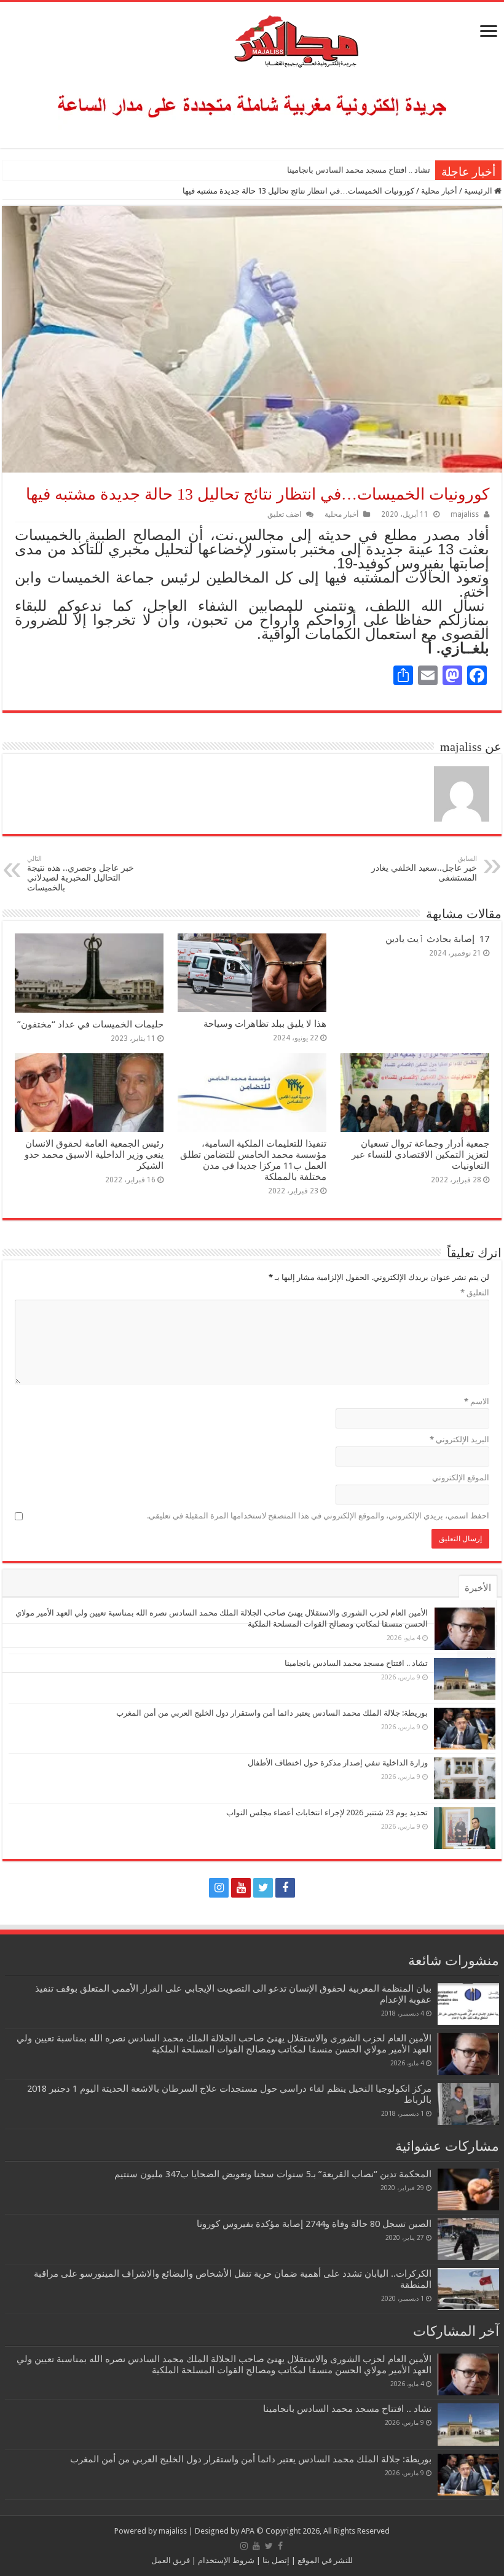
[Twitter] (263, 1888)
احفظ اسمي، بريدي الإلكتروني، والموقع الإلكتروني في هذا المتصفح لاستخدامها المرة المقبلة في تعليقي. (318, 1516)
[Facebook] (285, 1888)
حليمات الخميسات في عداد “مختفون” (90, 1024)
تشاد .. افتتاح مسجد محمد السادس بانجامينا (359, 170)
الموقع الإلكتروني (461, 1478)
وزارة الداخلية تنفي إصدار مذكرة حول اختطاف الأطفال (338, 1763)
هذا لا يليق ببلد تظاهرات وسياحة (265, 1024)
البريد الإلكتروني (459, 1439)
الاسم (477, 1401)
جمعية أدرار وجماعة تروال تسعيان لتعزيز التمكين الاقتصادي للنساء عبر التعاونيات (420, 1155)
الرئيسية (479, 191)
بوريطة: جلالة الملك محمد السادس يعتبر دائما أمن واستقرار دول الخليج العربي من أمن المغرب (272, 1713)
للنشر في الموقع (324, 2560)
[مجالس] (252, 39)
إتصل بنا (275, 2560)
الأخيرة (478, 1588)
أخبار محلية (439, 191)
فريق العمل (171, 2560)
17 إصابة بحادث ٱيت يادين (437, 939)
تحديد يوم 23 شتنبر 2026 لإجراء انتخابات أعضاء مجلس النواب (327, 1812)
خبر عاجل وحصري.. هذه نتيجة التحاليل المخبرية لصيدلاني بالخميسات (81, 874)
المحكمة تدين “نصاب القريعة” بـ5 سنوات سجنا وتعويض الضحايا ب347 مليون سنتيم (273, 2174)
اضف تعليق (284, 514)
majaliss (465, 514)
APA (248, 2531)
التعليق (475, 1293)
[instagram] (219, 1888)
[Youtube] (241, 1888)
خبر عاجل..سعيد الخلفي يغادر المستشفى (424, 869)
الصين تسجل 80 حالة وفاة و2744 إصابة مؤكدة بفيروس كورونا (314, 2224)
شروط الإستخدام (225, 2560)
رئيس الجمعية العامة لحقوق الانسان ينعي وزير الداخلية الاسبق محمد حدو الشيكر (94, 1155)
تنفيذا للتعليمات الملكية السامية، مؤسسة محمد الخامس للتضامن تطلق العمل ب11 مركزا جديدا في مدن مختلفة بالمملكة (253, 1160)
